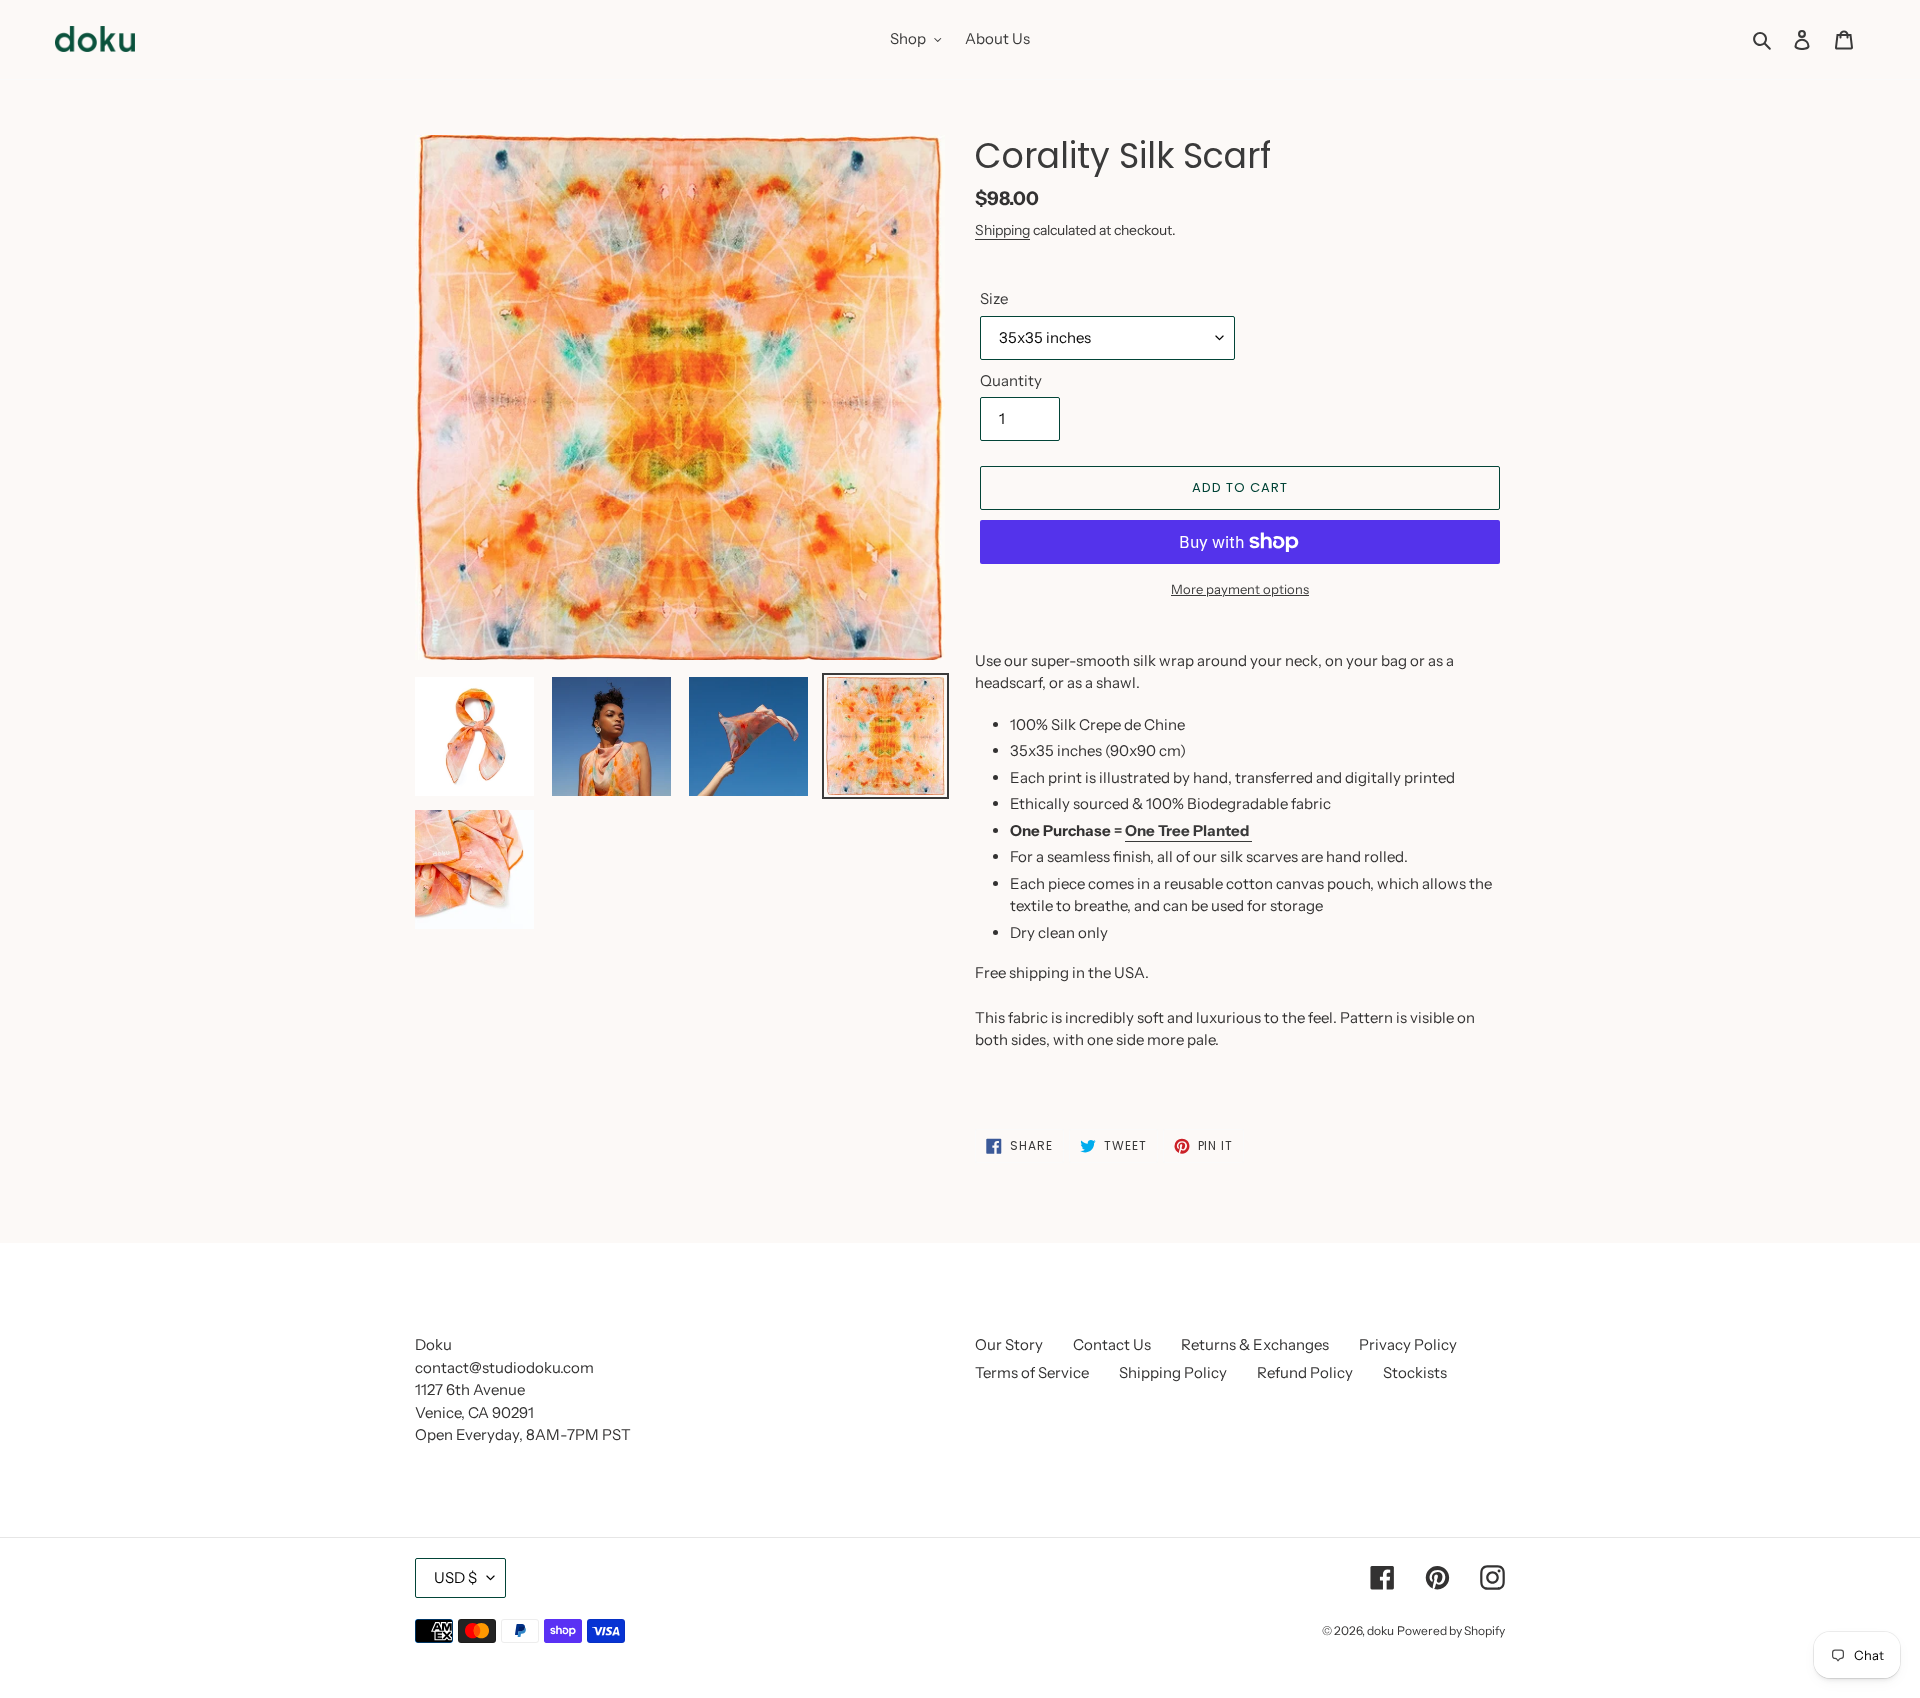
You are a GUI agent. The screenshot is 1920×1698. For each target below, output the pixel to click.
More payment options (1240, 589)
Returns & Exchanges (1255, 1344)
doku (1380, 1630)
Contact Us (1112, 1344)
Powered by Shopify (1451, 1630)
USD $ (455, 1577)
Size (994, 298)
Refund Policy (1305, 1372)
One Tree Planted (1188, 830)
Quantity (1011, 380)
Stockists (1415, 1372)
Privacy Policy (1408, 1344)
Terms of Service (1032, 1372)
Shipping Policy (1173, 1372)
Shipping (1002, 229)
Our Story (1009, 1344)
